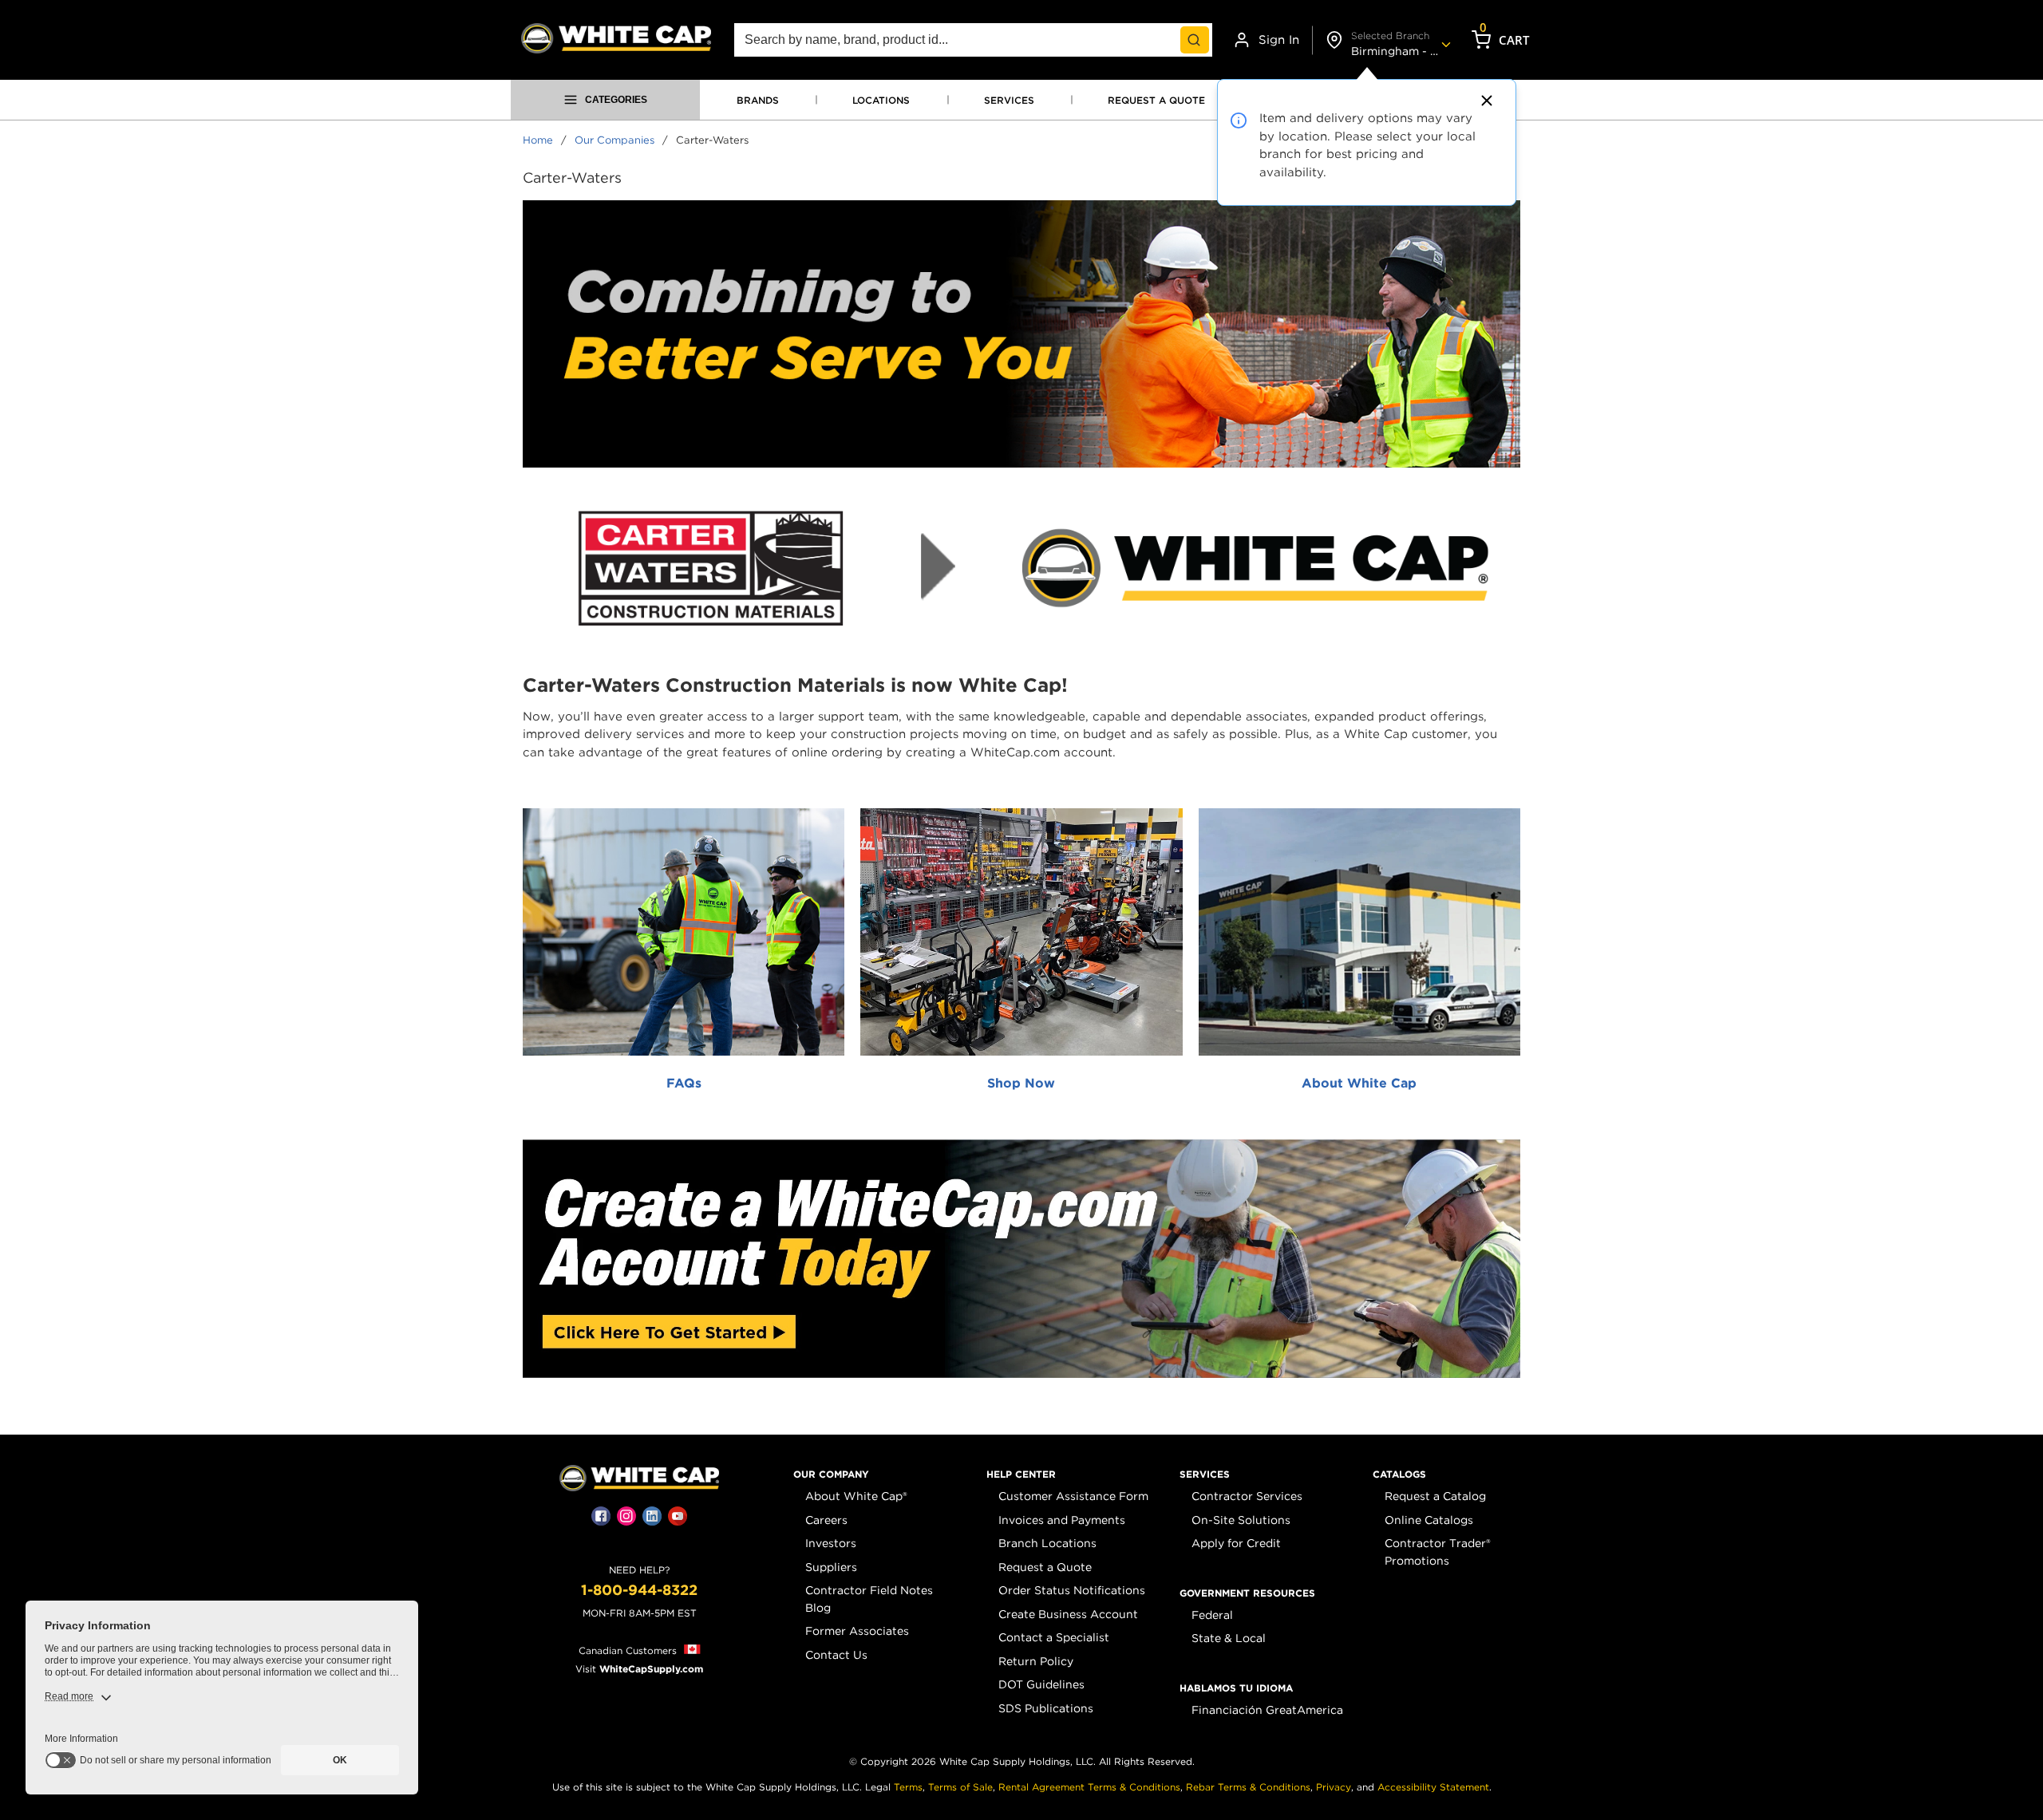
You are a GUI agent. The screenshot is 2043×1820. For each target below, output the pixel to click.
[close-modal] (1484, 101)
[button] (831, 1475)
